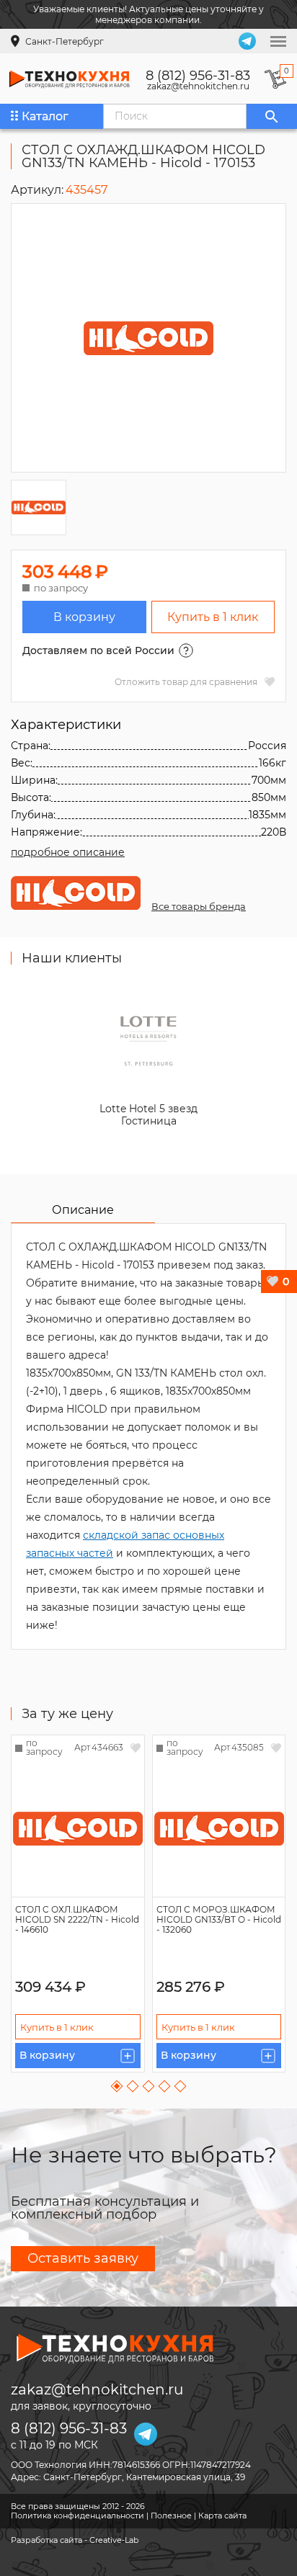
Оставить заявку (83, 2258)
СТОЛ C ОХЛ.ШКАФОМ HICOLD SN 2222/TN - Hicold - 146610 (77, 1919)
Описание (83, 1210)
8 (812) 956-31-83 (198, 76)
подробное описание (68, 852)
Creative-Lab (114, 2540)
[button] (117, 2087)
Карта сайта (222, 2515)
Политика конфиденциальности (77, 2515)
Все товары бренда (199, 906)
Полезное (171, 2515)
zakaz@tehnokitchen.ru (198, 86)
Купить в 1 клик (213, 617)
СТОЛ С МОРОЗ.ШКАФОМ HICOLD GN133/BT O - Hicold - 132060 (219, 1919)
